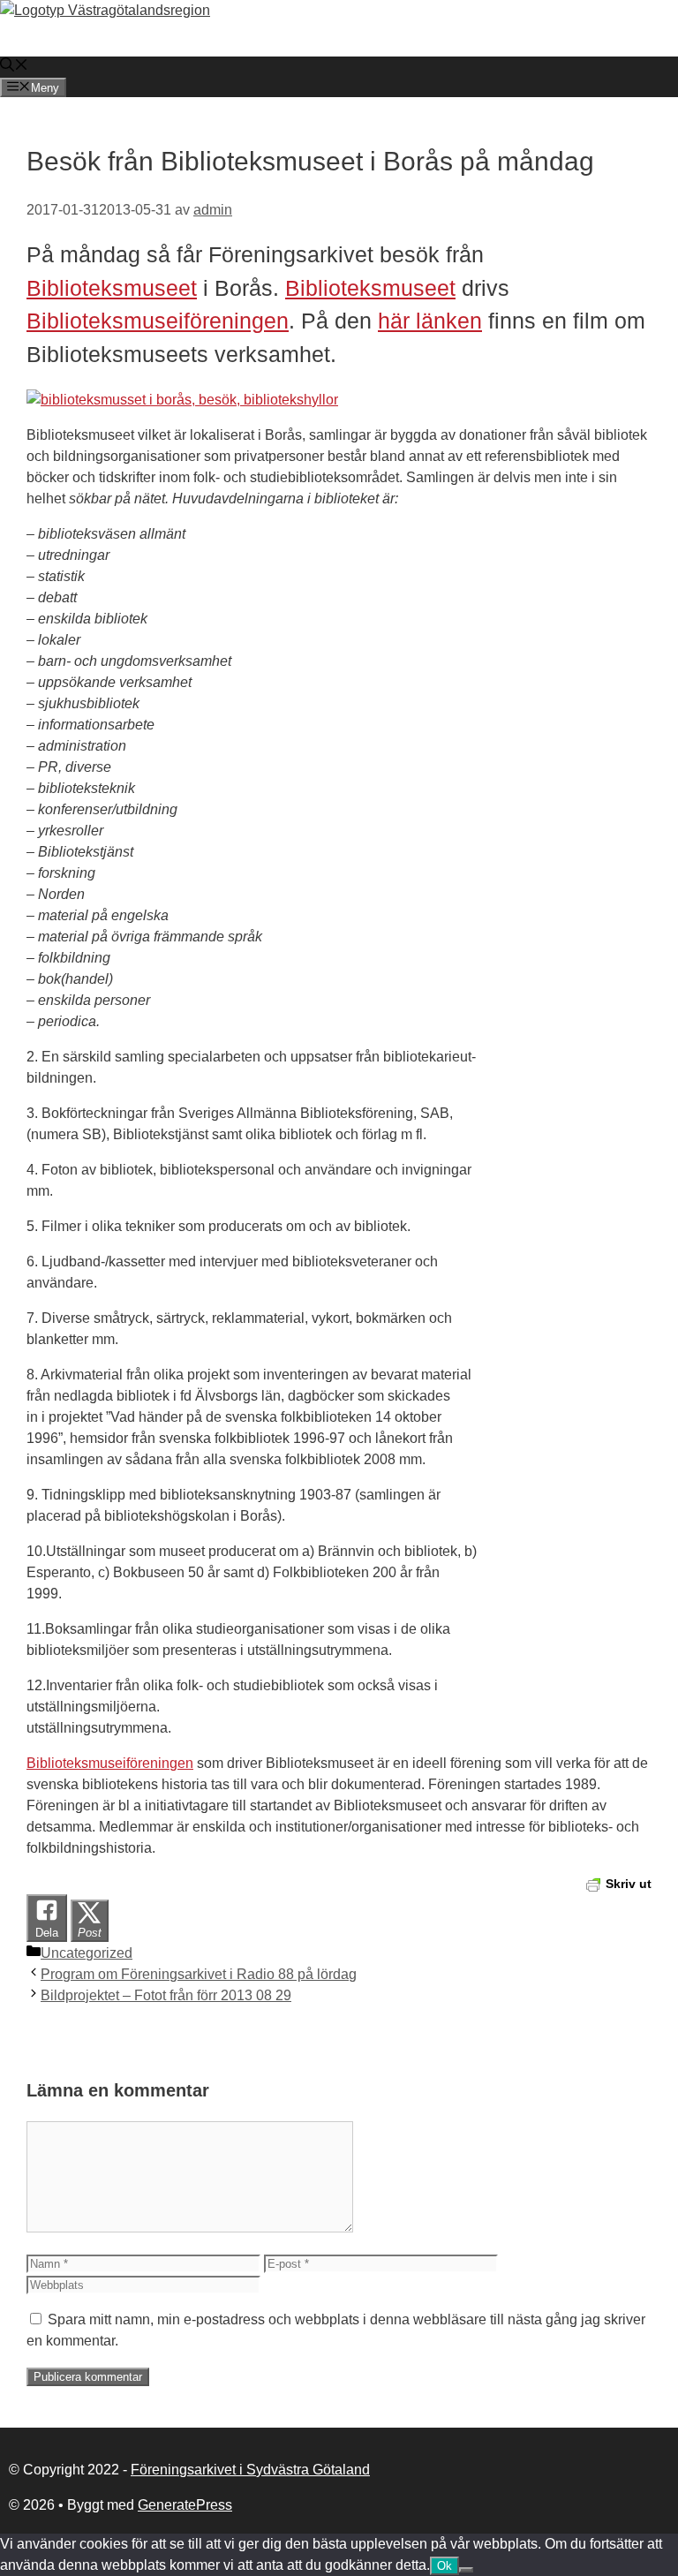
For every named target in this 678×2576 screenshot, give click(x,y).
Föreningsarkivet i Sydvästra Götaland (250, 2470)
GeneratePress (185, 2505)
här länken (430, 321)
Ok (444, 2566)
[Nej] (466, 2570)
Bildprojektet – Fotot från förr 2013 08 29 (166, 1995)
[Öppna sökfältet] (14, 67)
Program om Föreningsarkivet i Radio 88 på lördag (199, 1974)
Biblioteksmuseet (112, 288)
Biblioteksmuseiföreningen (158, 321)
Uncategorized (87, 1953)
